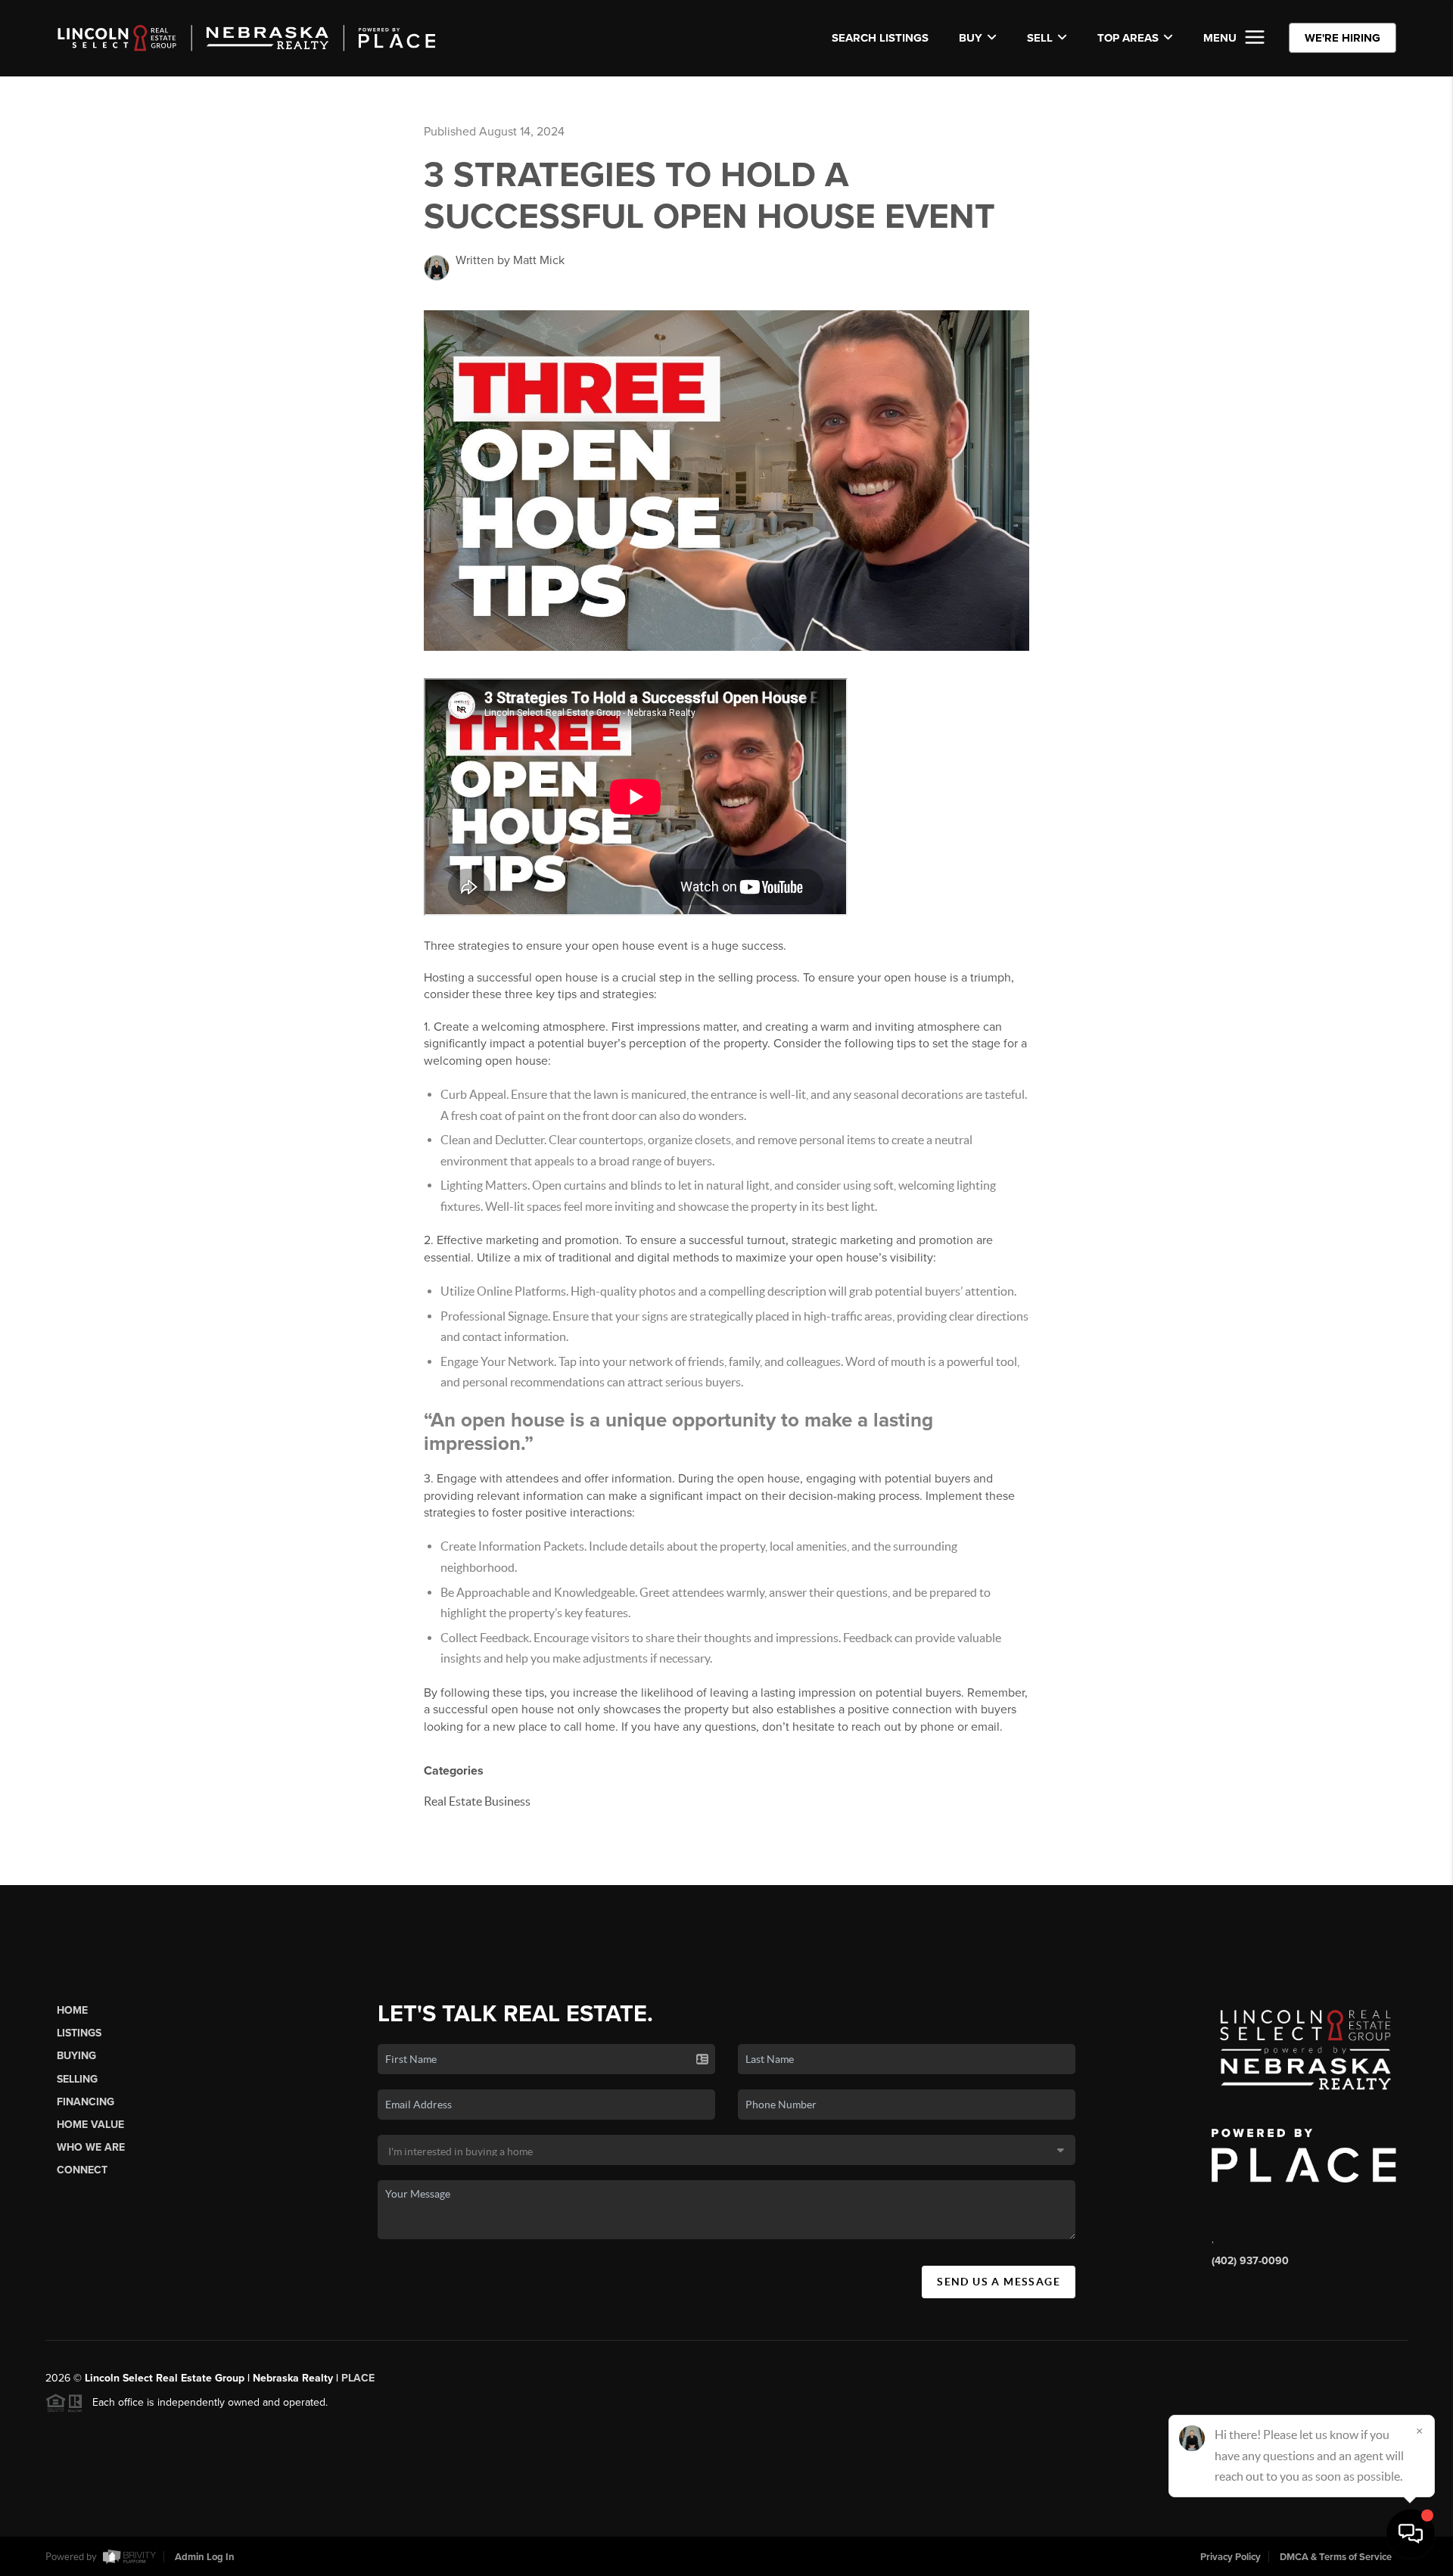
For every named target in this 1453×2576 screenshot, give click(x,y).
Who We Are (91, 2147)
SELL (1040, 38)
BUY (971, 38)
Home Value (90, 2125)
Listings (79, 2033)
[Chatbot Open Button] (1411, 2534)
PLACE (358, 2378)
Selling (77, 2079)
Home (72, 2010)
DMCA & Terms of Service (1336, 2557)
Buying (76, 2056)
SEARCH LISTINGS (880, 38)
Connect (82, 2170)
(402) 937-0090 (1250, 2261)
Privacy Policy (1231, 2557)
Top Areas (1128, 38)
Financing (86, 2102)
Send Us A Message (999, 2282)
